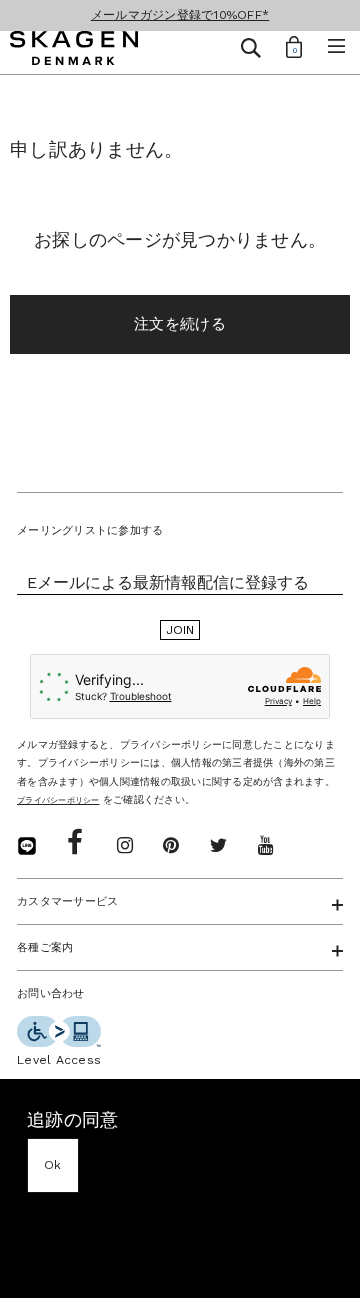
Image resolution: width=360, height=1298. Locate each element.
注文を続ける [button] (180, 324)
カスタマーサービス (67, 901)
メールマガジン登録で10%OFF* (180, 15)
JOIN (180, 630)
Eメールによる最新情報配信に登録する (168, 582)
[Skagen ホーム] (74, 51)
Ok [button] (53, 1165)
